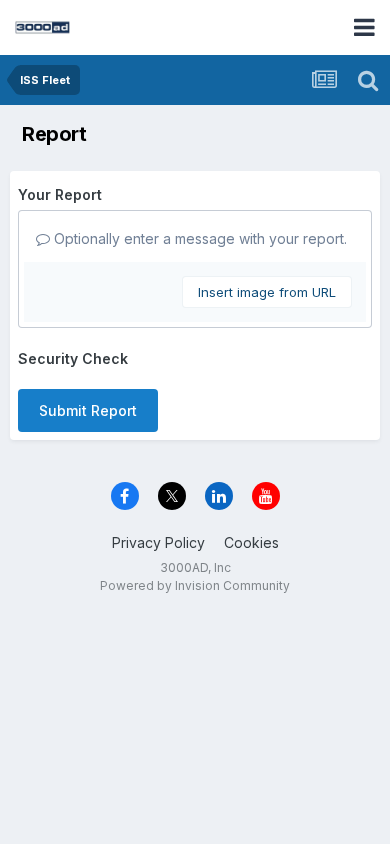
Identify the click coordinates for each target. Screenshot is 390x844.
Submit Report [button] (88, 410)
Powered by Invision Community (195, 585)
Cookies (251, 542)
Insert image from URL (267, 292)
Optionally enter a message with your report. (198, 238)
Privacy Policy (158, 542)
